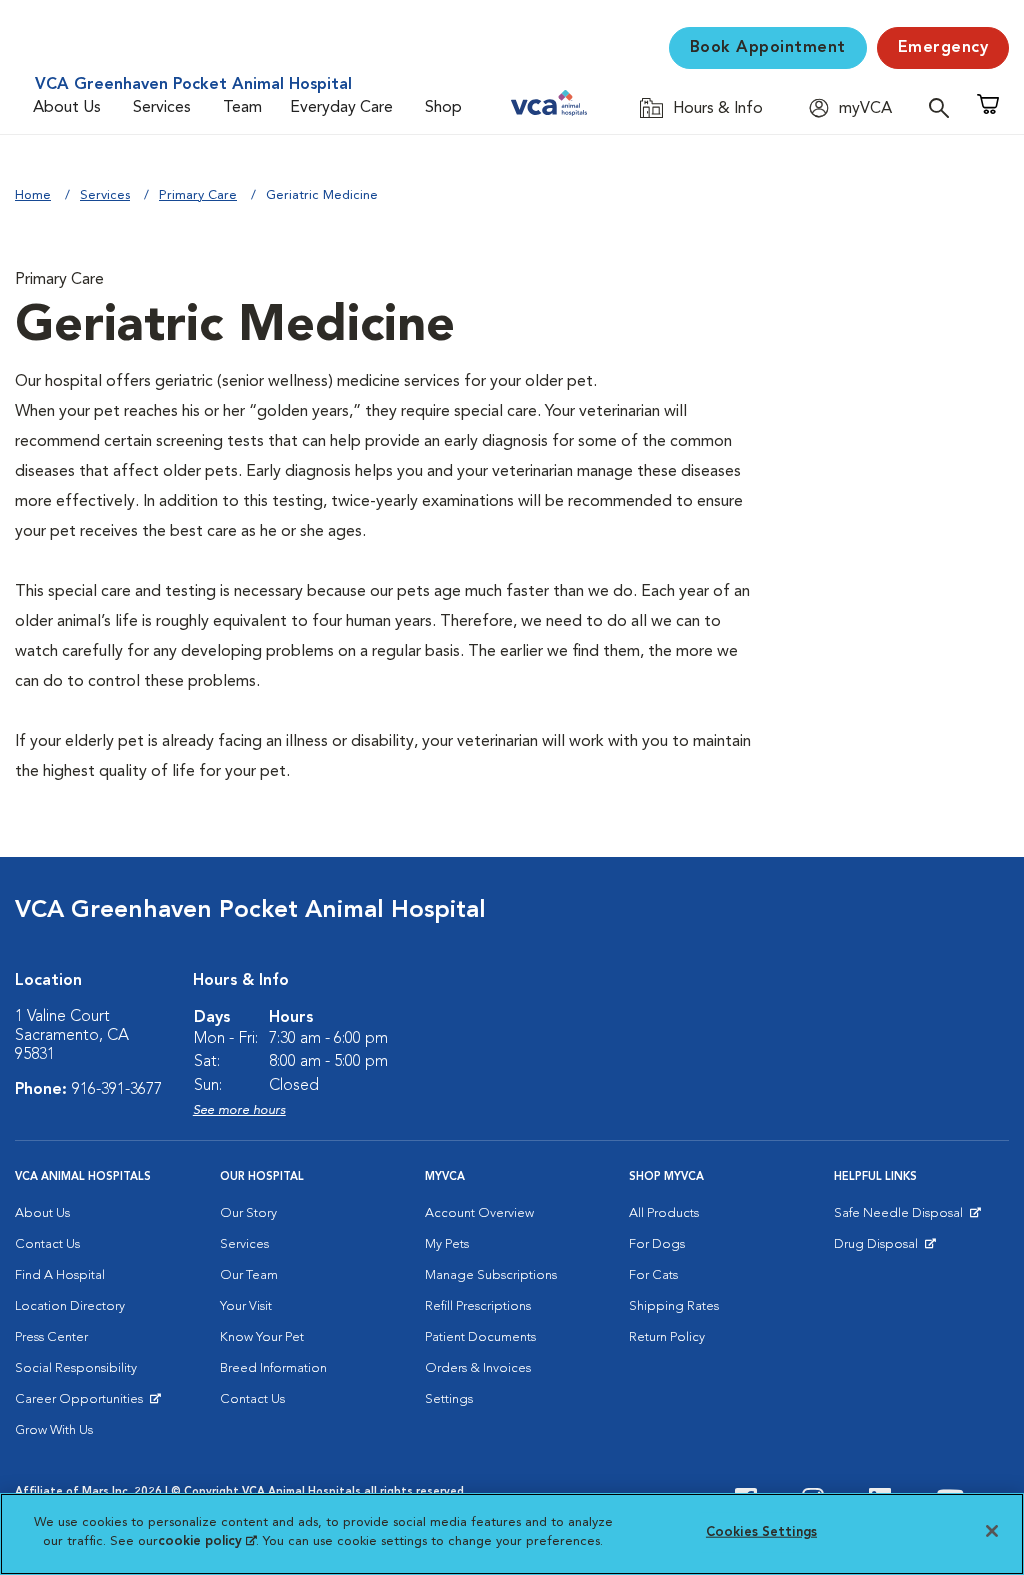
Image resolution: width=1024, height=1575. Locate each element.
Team (242, 108)
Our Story (248, 1213)
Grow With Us (54, 1430)
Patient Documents (480, 1337)
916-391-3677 (117, 1090)
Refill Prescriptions (478, 1306)
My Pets (447, 1244)
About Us (67, 108)
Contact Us (47, 1244)
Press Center (51, 1337)
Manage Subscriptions (491, 1275)
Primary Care (198, 195)
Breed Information (273, 1368)
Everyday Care (341, 108)
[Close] (992, 1531)
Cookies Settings (761, 1532)
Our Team (249, 1275)
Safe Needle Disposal (901, 1218)
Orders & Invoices (478, 1368)
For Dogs (657, 1244)
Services (162, 108)
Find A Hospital (60, 1275)
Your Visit (246, 1306)
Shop (443, 108)
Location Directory (70, 1306)
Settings (449, 1399)
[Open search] (944, 107)
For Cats (653, 1275)
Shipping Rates (674, 1306)
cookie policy (207, 1541)
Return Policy (667, 1337)
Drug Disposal (884, 1249)
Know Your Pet (262, 1337)
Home (33, 195)
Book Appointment (768, 48)
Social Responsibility (76, 1368)
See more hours (239, 1110)
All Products (664, 1213)
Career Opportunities (82, 1404)
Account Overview (479, 1213)
